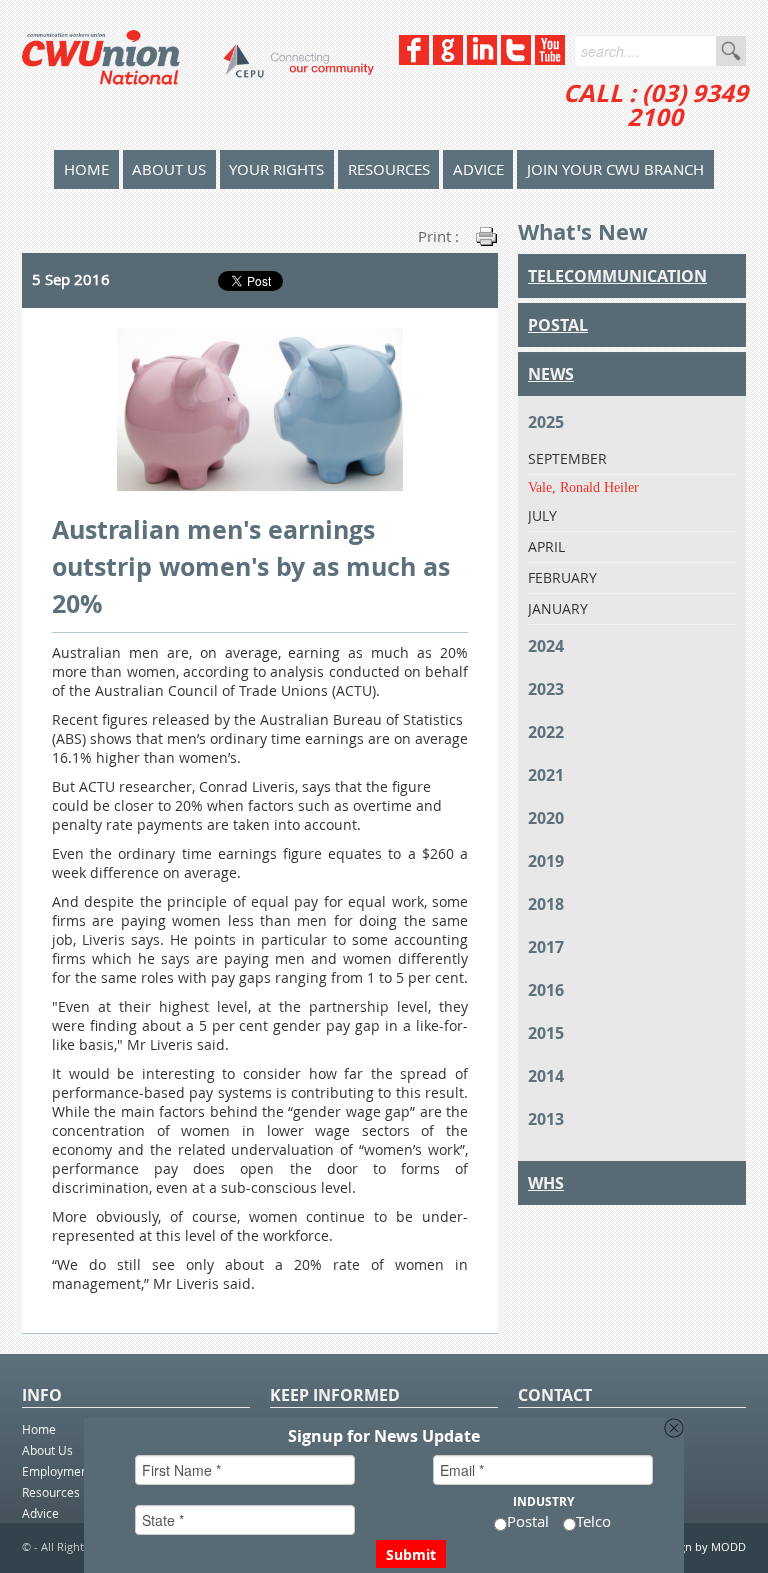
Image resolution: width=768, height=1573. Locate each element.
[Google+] (448, 59)
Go (731, 51)
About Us (169, 169)
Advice (478, 169)
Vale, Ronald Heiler (583, 487)
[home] (198, 75)
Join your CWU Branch (615, 169)
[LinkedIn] (482, 59)
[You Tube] (550, 59)
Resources (389, 169)
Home (39, 1429)
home (86, 169)
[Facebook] (414, 59)
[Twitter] (516, 59)
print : (438, 236)
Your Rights (276, 169)
